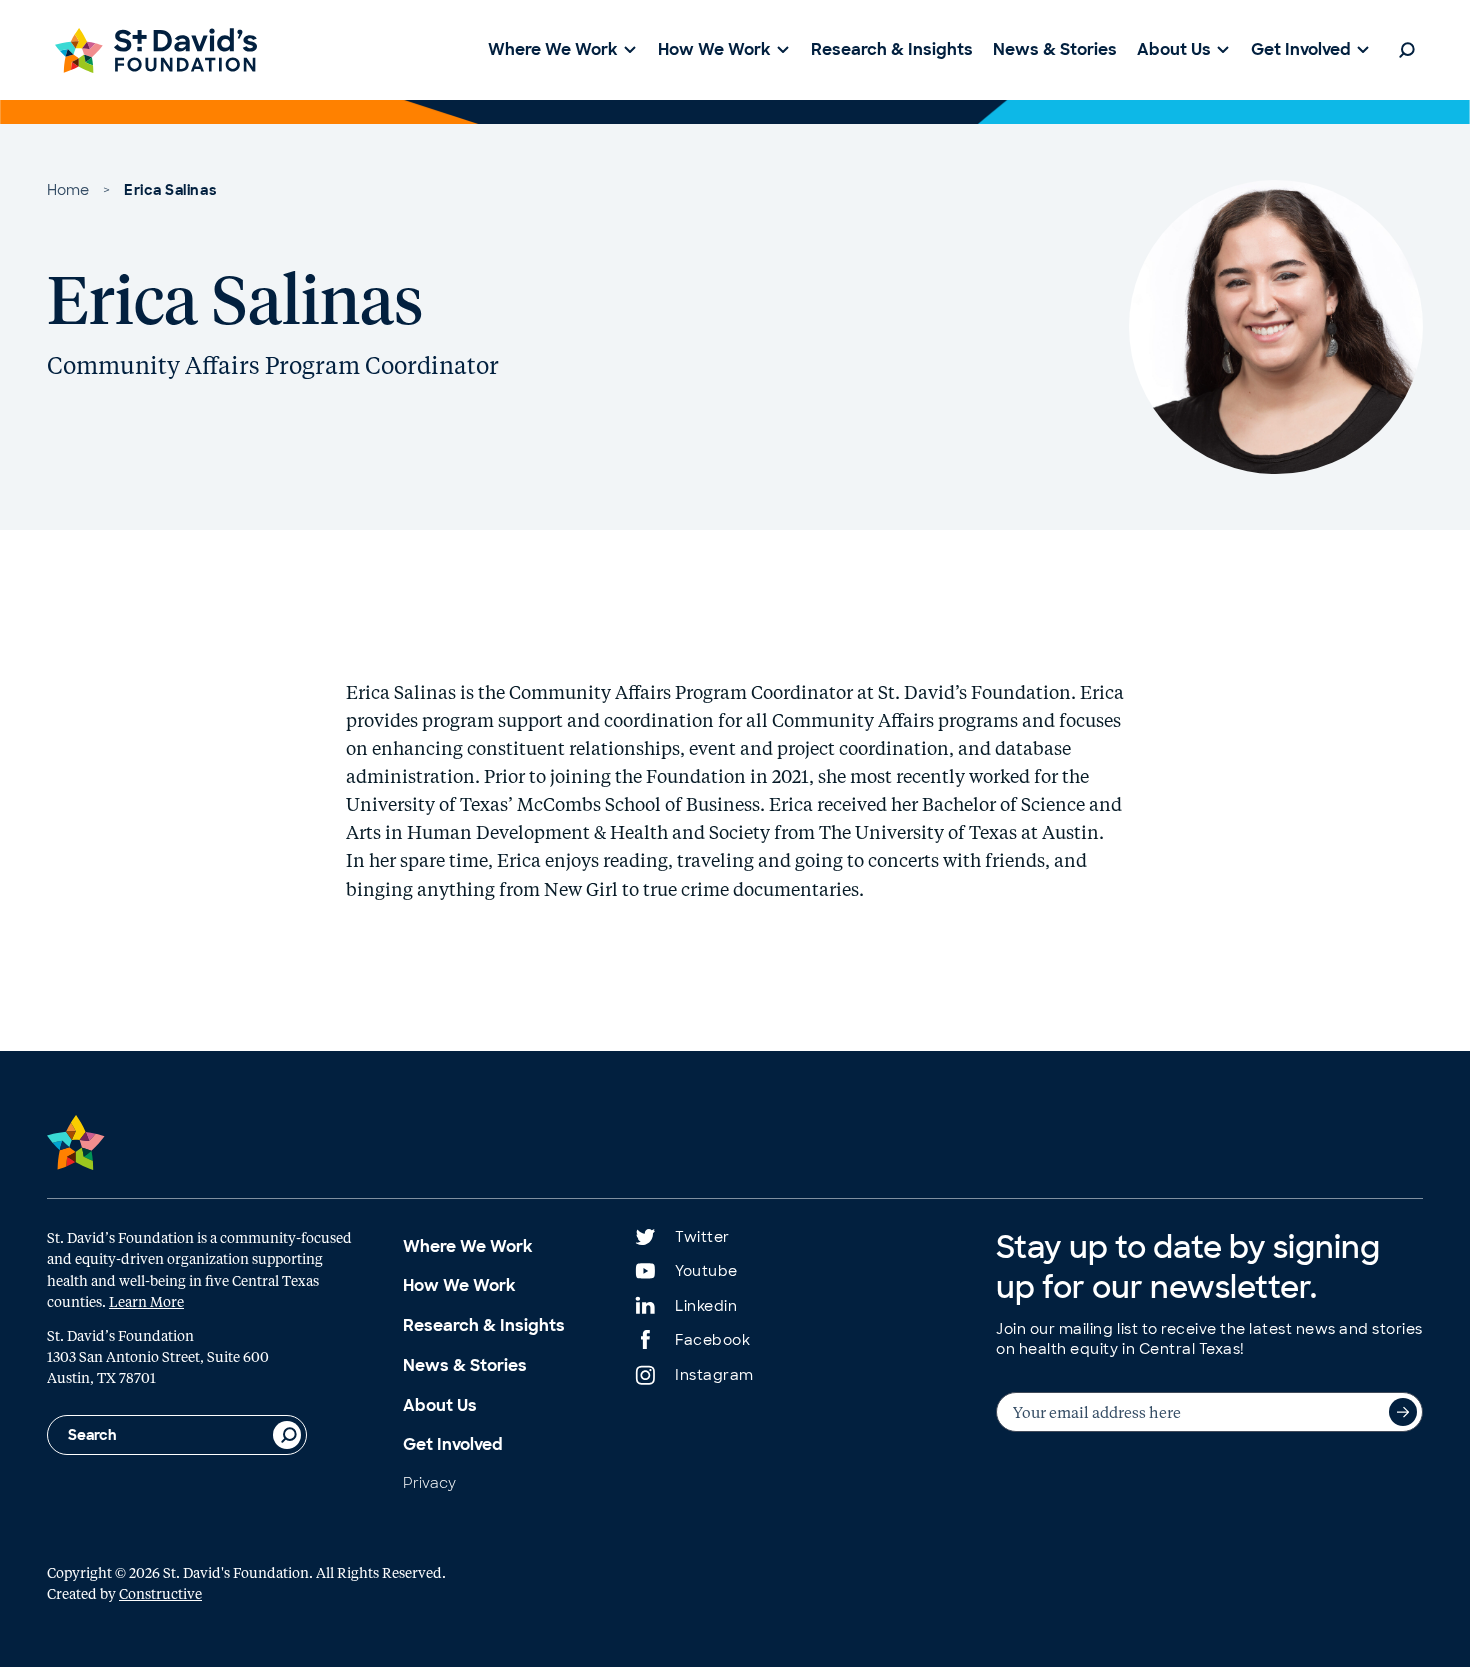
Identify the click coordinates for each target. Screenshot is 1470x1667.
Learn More (146, 1301)
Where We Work (468, 1246)
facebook (712, 1340)
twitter (702, 1237)
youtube (706, 1271)
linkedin (706, 1306)
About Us (440, 1405)
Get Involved (453, 1444)
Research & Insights (484, 1325)
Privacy (429, 1483)
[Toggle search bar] (1407, 50)
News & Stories (465, 1365)
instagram (714, 1375)
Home (68, 190)
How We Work (459, 1285)
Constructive (160, 1593)
